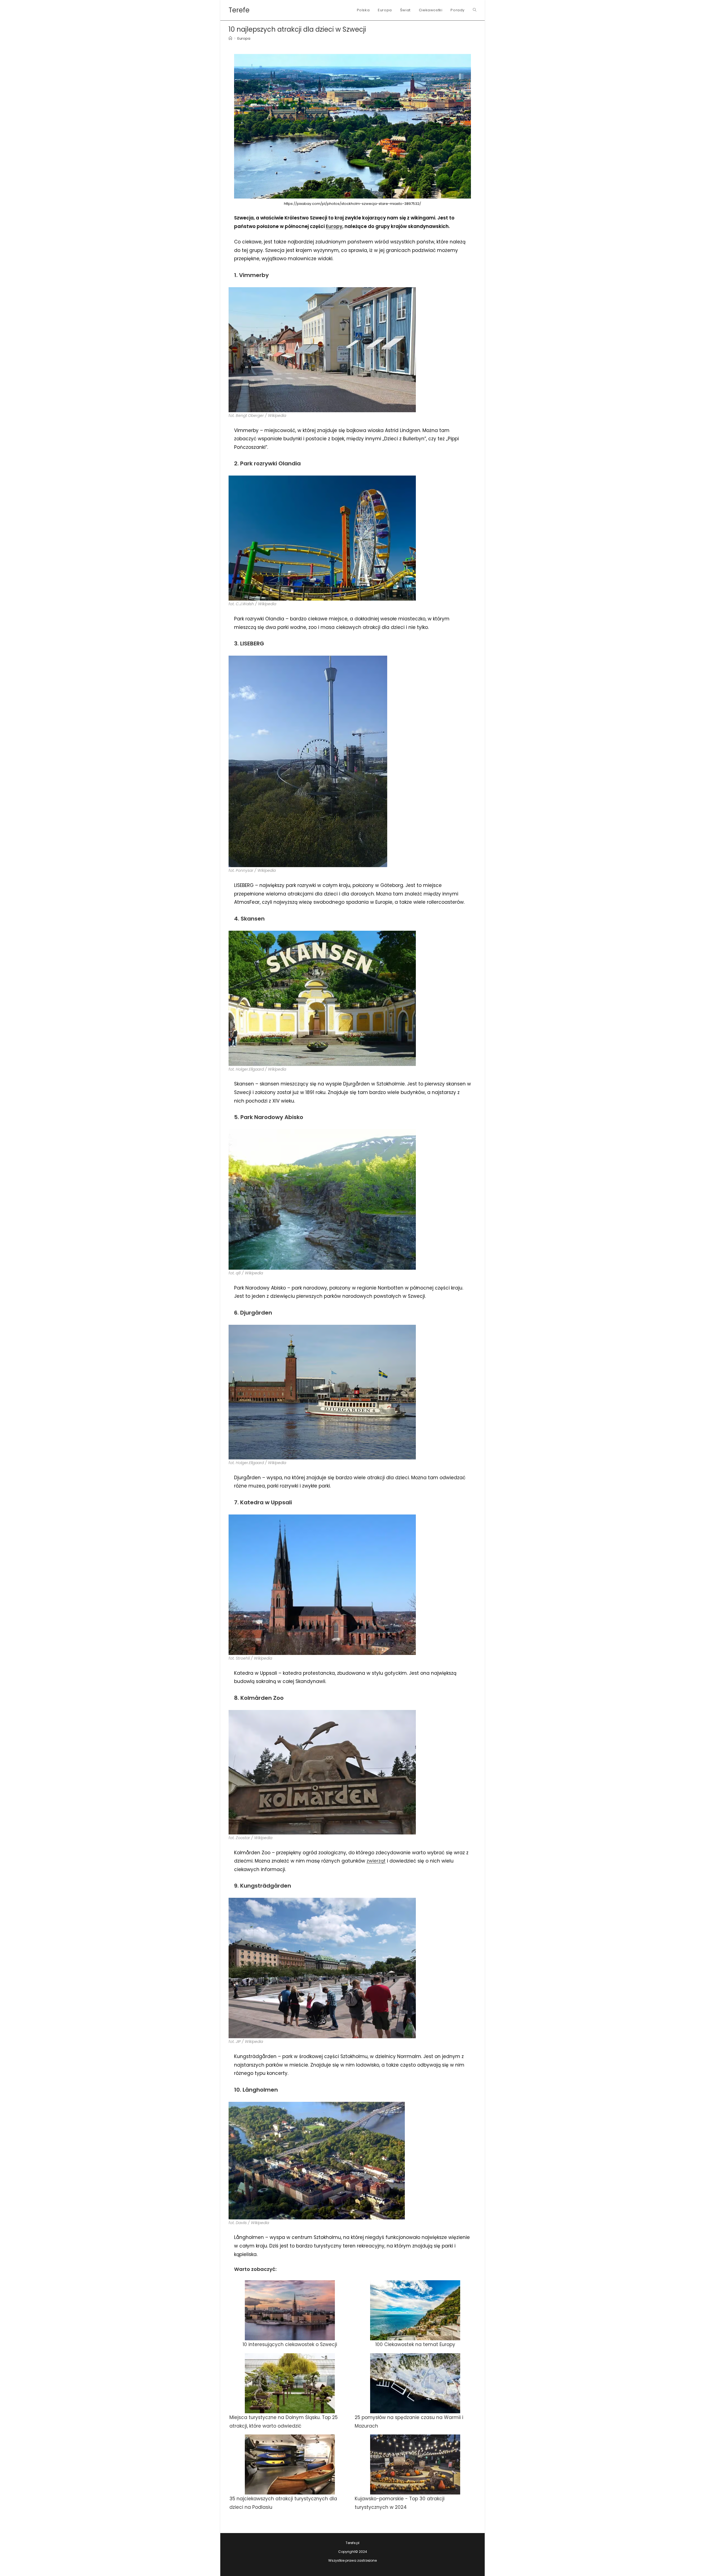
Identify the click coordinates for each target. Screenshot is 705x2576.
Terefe (239, 10)
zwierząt (376, 1861)
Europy (334, 226)
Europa (244, 38)
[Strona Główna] (230, 38)
